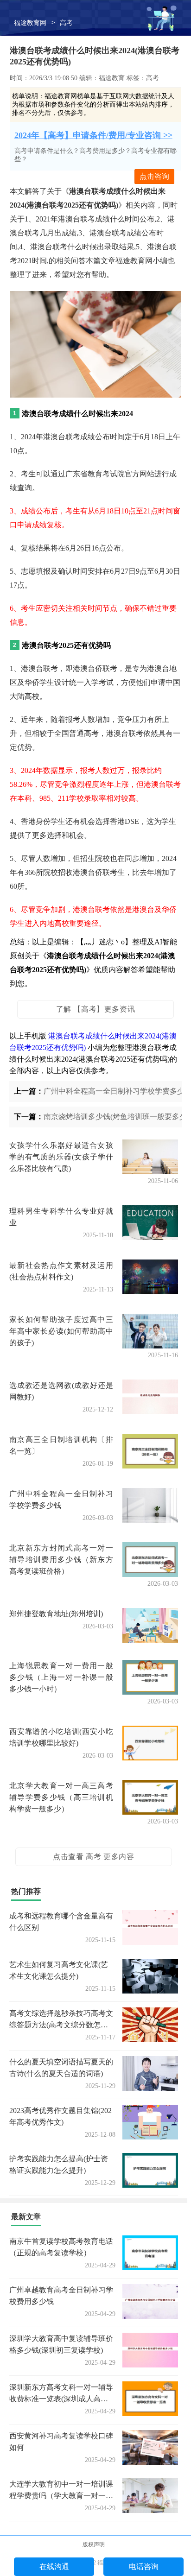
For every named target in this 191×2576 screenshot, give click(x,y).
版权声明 (94, 2544)
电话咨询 (144, 2567)
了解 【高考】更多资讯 (96, 1009)
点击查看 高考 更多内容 (93, 1857)
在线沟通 (54, 2567)
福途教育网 (30, 23)
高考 (66, 23)
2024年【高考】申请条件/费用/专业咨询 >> (93, 135)
